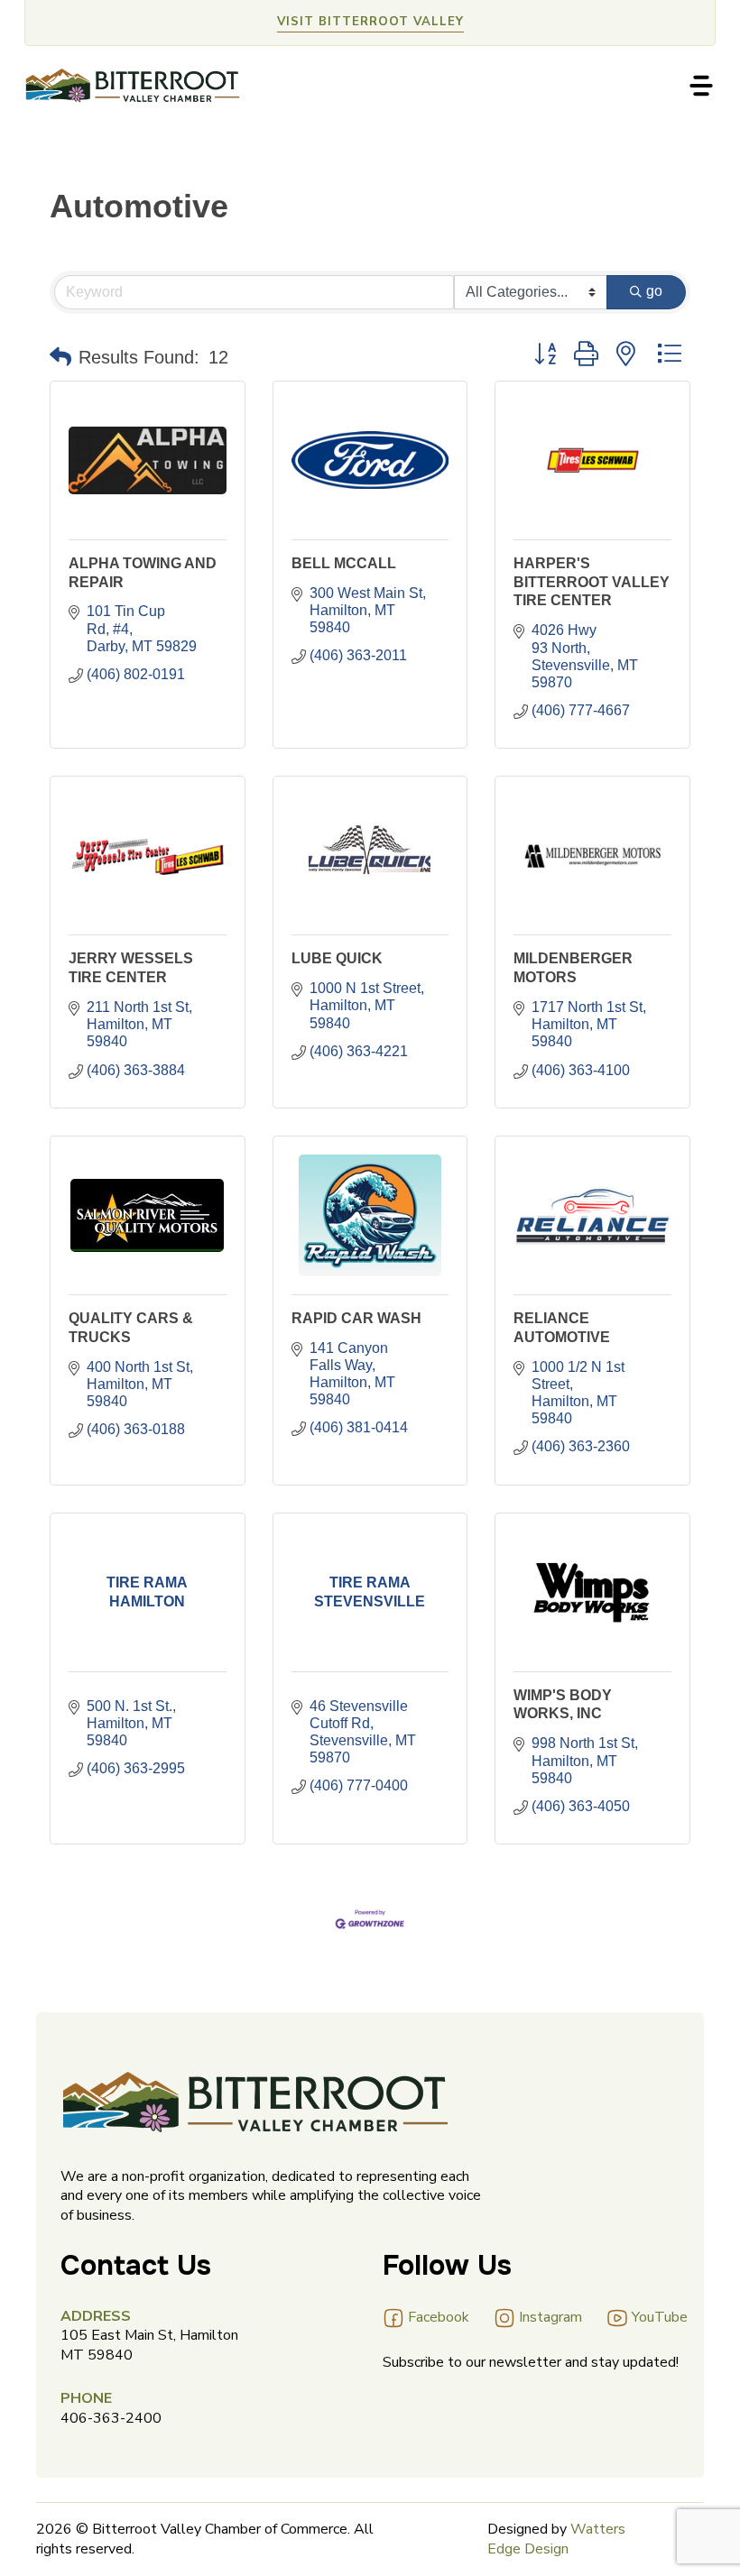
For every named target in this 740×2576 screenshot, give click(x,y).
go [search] (654, 291)
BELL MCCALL (344, 563)
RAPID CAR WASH (356, 1318)
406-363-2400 (111, 2418)
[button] (60, 357)
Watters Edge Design (556, 2539)
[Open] (701, 86)
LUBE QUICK (337, 958)
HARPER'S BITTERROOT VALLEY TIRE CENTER (592, 582)
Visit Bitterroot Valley (370, 22)
